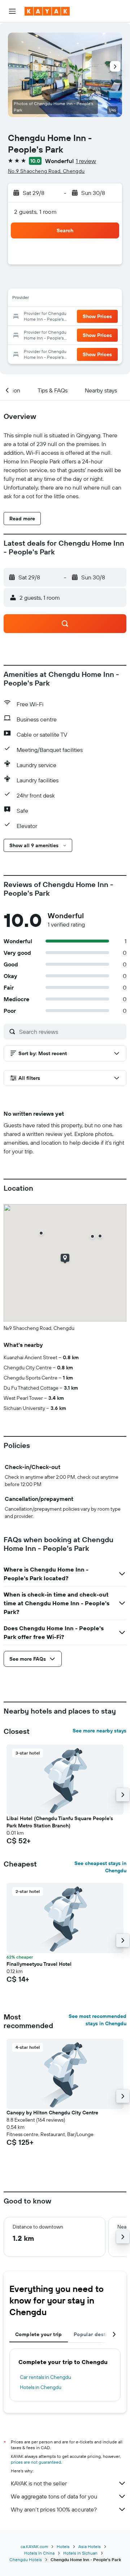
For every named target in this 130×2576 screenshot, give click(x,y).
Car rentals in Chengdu (45, 2377)
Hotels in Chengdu (41, 2387)
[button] (12, 11)
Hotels (63, 2546)
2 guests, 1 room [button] (35, 212)
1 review (86, 161)
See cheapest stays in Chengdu (100, 1867)
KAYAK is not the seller (39, 2483)
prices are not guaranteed (36, 2462)
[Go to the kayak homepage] (47, 11)
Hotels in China (39, 2553)
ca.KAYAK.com (34, 2546)
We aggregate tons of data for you (54, 2496)
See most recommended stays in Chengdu (97, 2020)
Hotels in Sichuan (80, 2553)
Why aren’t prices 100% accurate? (54, 2509)
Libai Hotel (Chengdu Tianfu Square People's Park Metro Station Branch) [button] (60, 1822)
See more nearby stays (99, 1731)
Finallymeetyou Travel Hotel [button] (39, 1964)
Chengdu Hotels (26, 2560)
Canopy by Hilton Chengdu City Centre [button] (52, 2113)
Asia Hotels (90, 2546)
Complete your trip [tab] (39, 2334)
